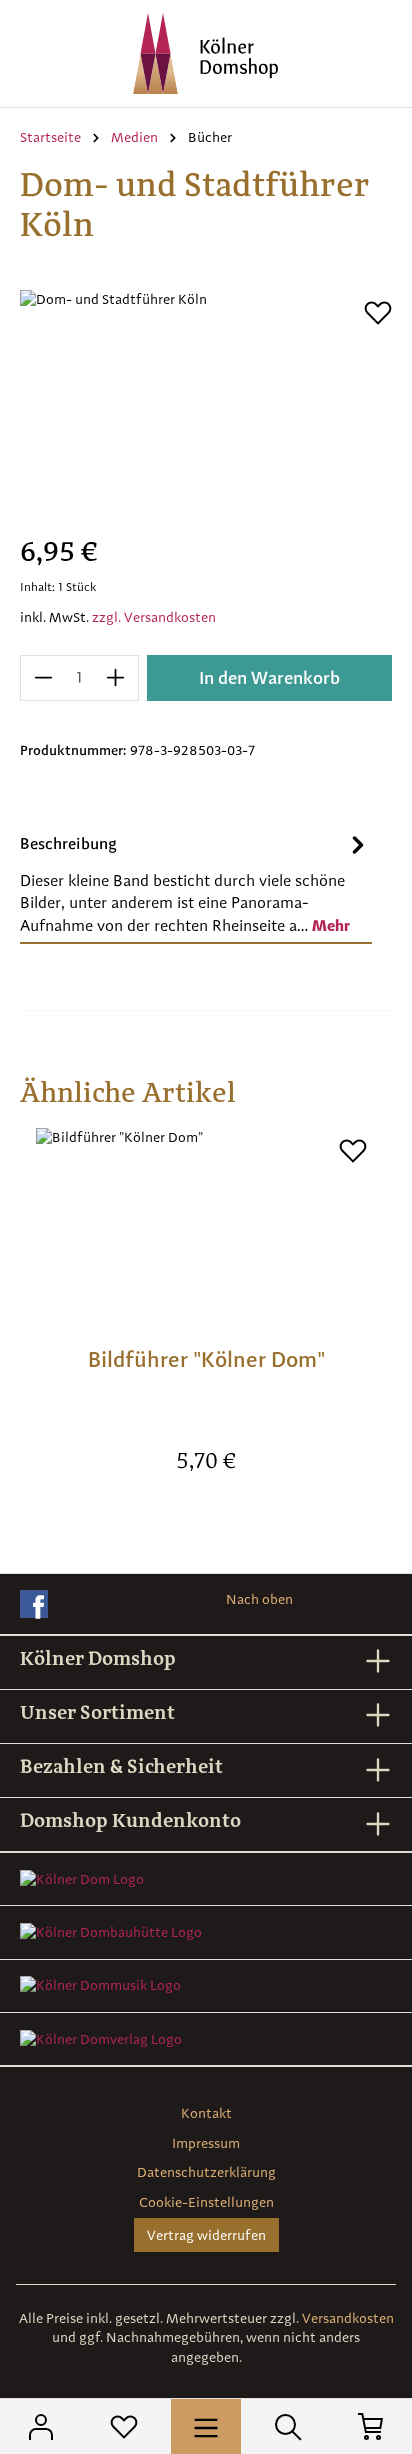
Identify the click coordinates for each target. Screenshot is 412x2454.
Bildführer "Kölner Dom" (206, 1359)
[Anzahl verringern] (43, 678)
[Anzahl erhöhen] (116, 678)
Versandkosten (348, 2318)
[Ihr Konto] (41, 2426)
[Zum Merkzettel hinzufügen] (378, 313)
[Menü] (206, 2426)
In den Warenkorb (269, 677)
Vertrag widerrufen (206, 2235)
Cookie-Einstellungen (206, 2202)
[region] (206, 402)
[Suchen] (288, 2426)
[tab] (196, 883)
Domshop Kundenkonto (130, 1820)
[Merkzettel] (124, 2426)
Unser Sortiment (97, 1712)
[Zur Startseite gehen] (206, 53)
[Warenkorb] (371, 2426)
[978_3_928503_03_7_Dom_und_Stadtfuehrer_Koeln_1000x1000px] (206, 402)
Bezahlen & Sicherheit (121, 1766)
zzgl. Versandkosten (154, 617)
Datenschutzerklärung (206, 2172)
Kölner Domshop (98, 1658)
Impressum (206, 2143)
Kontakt (206, 2113)
